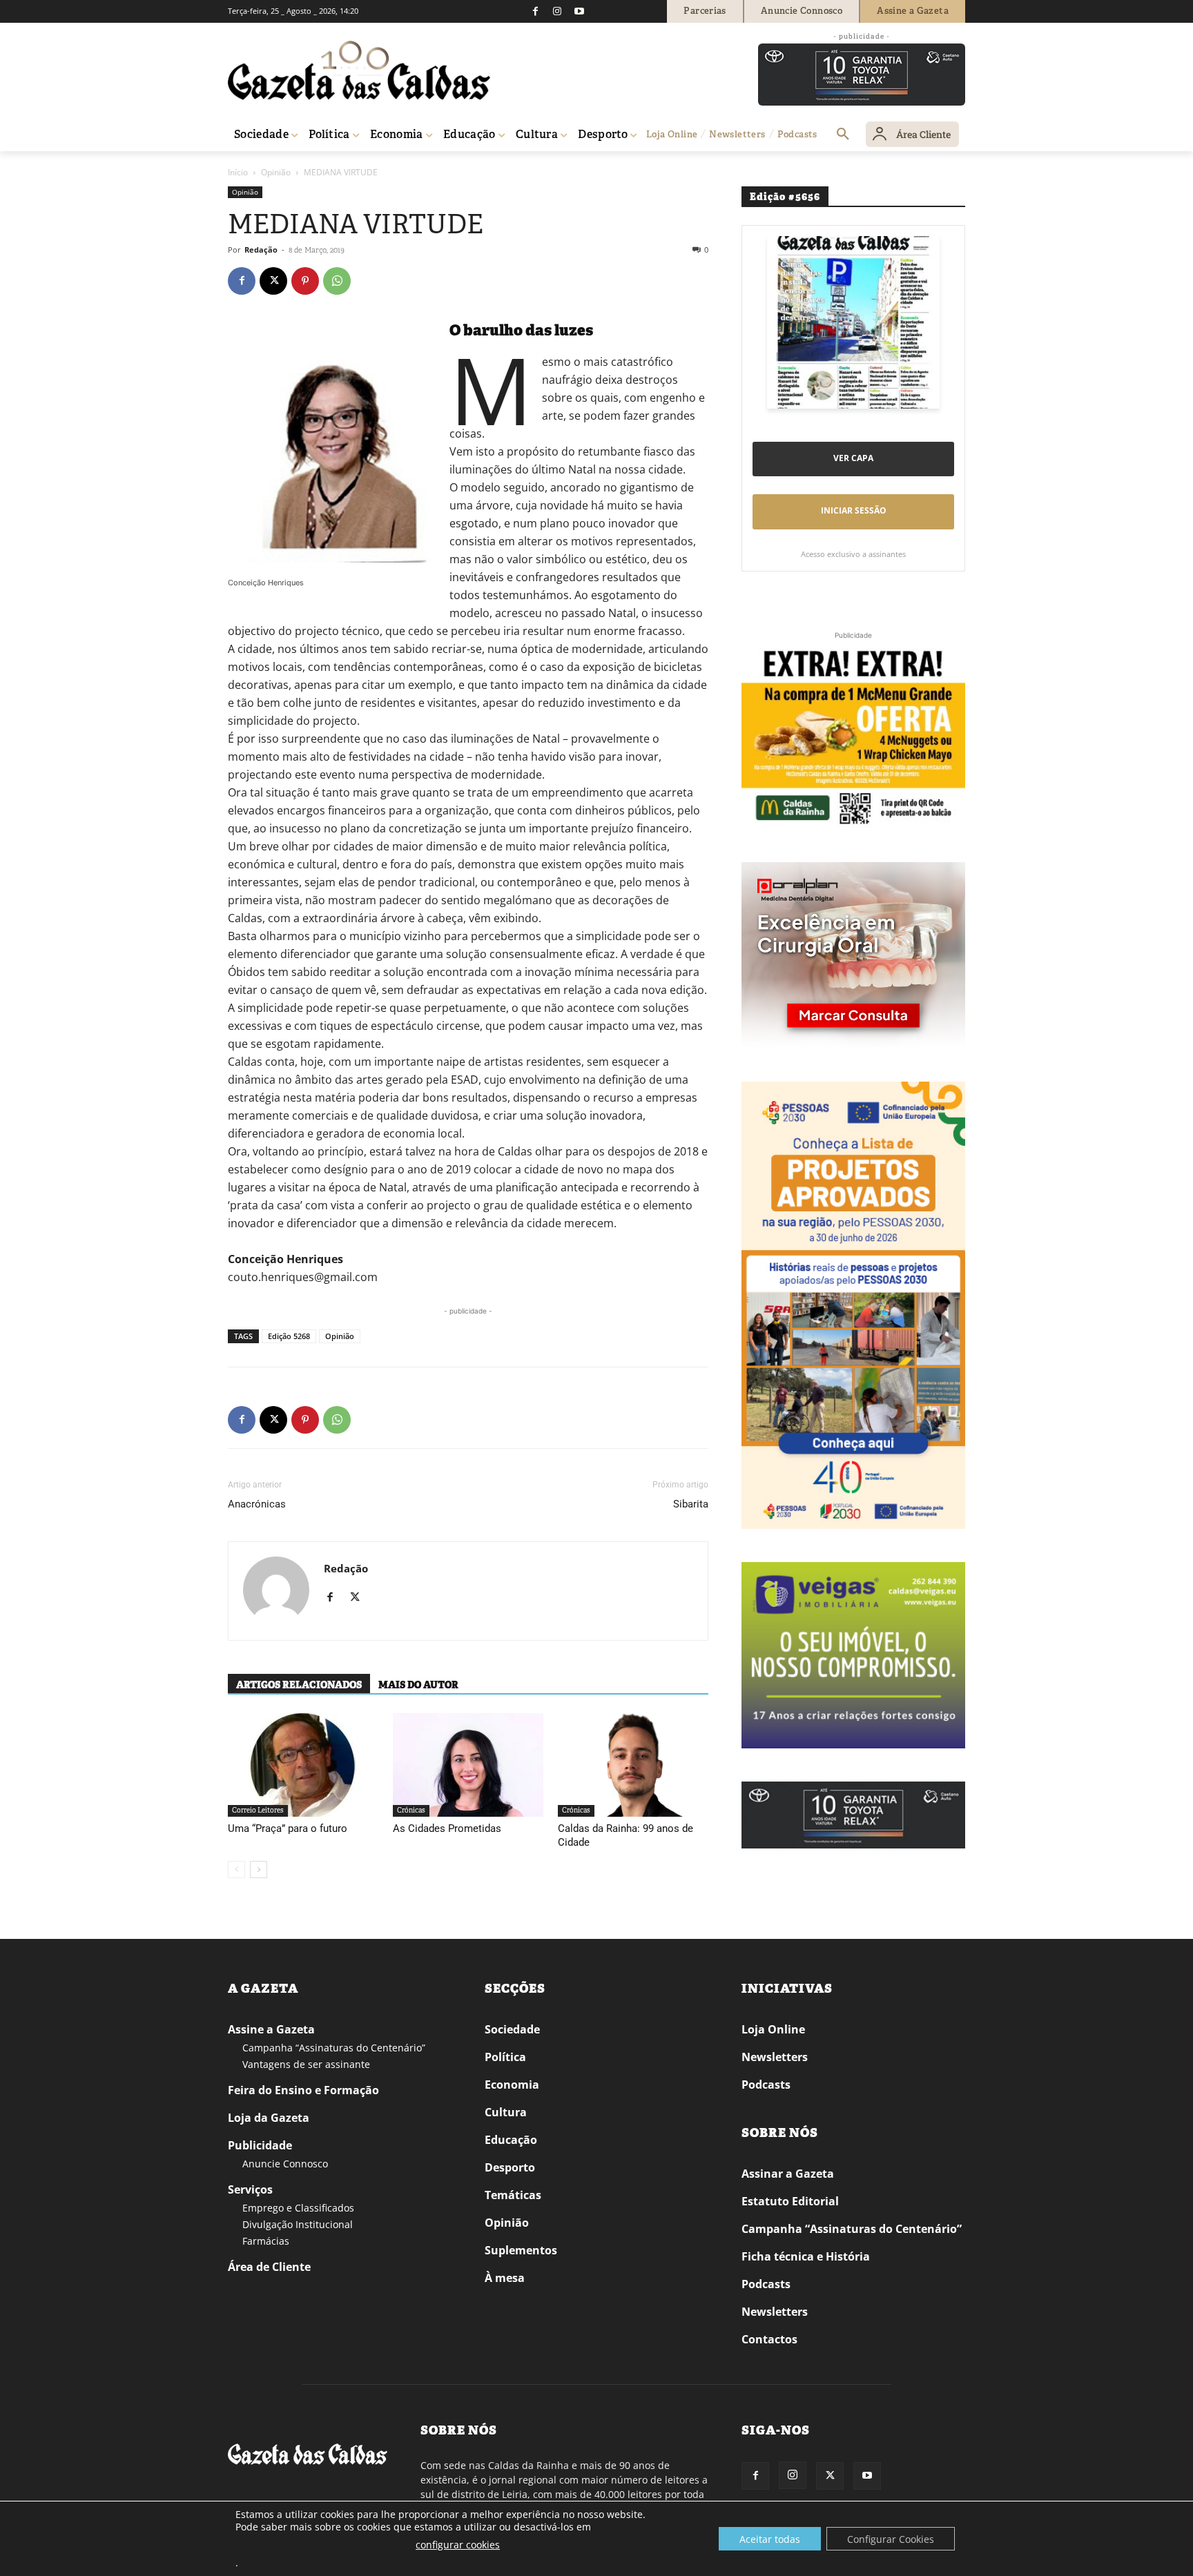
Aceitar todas (770, 2539)
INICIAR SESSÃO (854, 510)
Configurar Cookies (891, 2539)
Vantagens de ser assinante (306, 2064)
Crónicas (411, 1810)
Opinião (276, 172)
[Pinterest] (305, 281)
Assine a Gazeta (271, 2029)
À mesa (505, 2278)
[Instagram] (557, 11)
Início (238, 172)
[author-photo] (276, 1591)
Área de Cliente (269, 2267)
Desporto (510, 2167)
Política (505, 2057)
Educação (511, 2140)
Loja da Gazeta (269, 2118)
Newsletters (775, 2057)
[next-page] (259, 1870)
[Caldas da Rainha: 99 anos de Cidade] (633, 1765)
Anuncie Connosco (285, 2164)
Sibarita (691, 1504)
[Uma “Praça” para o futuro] (303, 1765)
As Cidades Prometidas (447, 1828)
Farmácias (266, 2241)
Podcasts (766, 2085)
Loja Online (773, 2029)
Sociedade (512, 2029)
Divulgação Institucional (298, 2224)
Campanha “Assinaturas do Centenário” (334, 2048)
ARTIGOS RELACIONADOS (299, 1685)
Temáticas (513, 2195)
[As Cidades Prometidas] (468, 1765)
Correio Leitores (258, 1810)
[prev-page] (236, 1870)
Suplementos (521, 2250)
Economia (512, 2085)
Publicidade (260, 2145)
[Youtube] (579, 11)
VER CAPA (853, 458)
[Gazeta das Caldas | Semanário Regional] (359, 70)
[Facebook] (535, 11)
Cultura (506, 2112)
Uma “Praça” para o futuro (288, 1828)
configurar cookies (458, 2545)
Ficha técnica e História (806, 2256)
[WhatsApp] (337, 281)
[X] (273, 281)
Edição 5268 (289, 1336)
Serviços (250, 2189)
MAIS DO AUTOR (418, 1685)
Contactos (769, 2339)
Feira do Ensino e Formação (303, 2090)
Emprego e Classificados (298, 2208)
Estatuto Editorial (790, 2201)
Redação (261, 250)
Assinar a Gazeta (788, 2174)
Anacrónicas (257, 1504)
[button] (843, 135)
